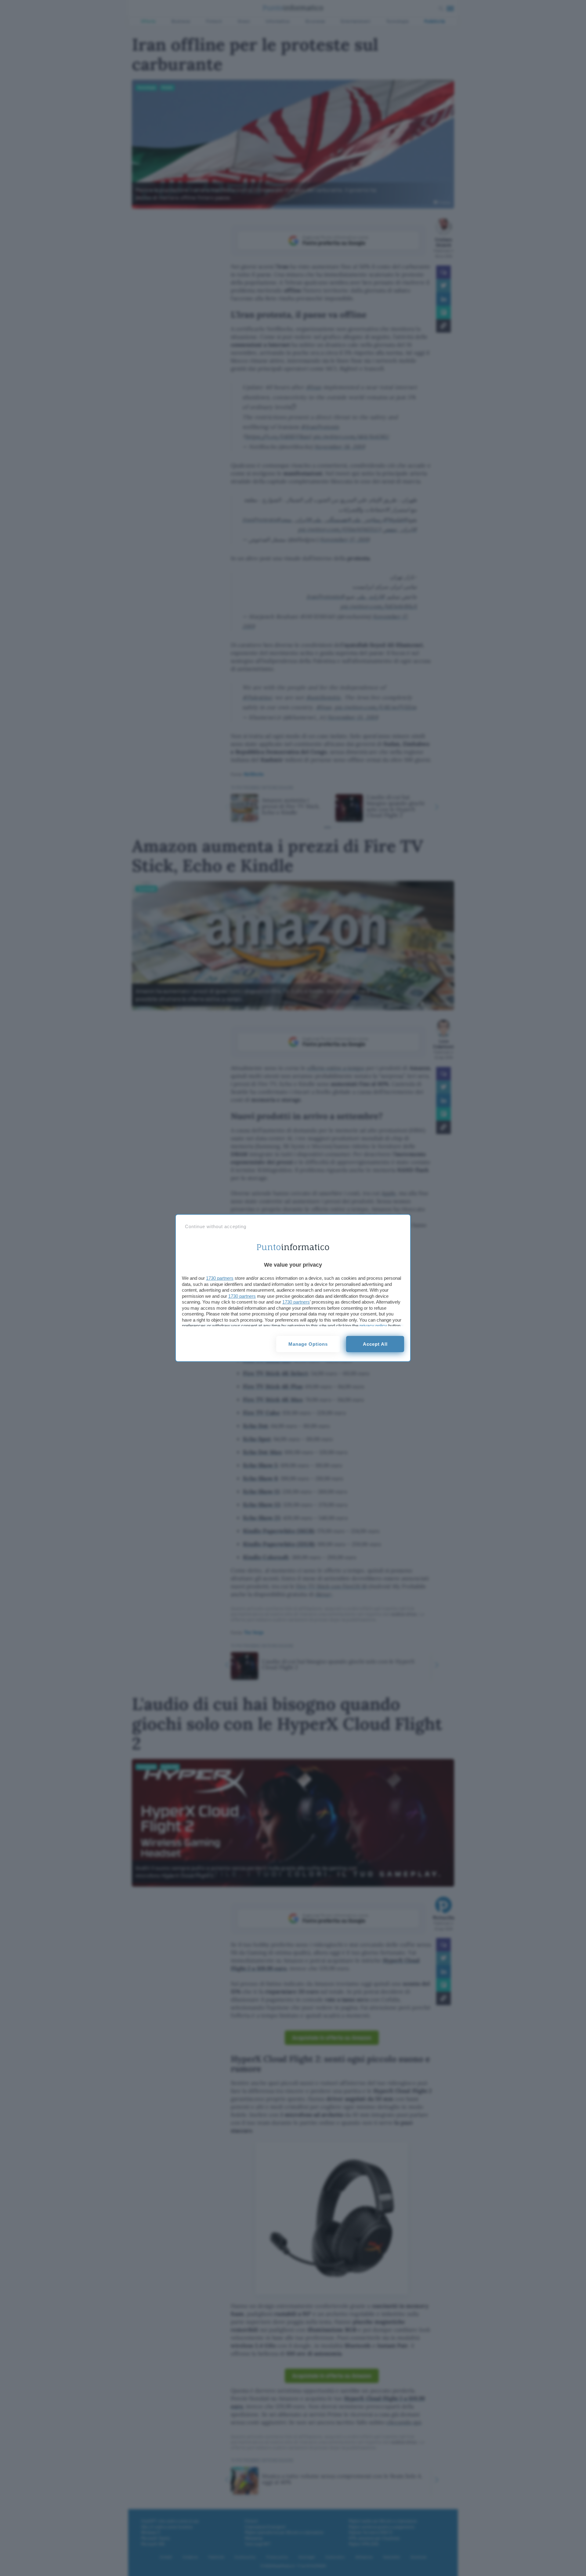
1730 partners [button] (220, 1278)
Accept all (375, 1344)
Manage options (308, 1344)
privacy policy (373, 1326)
